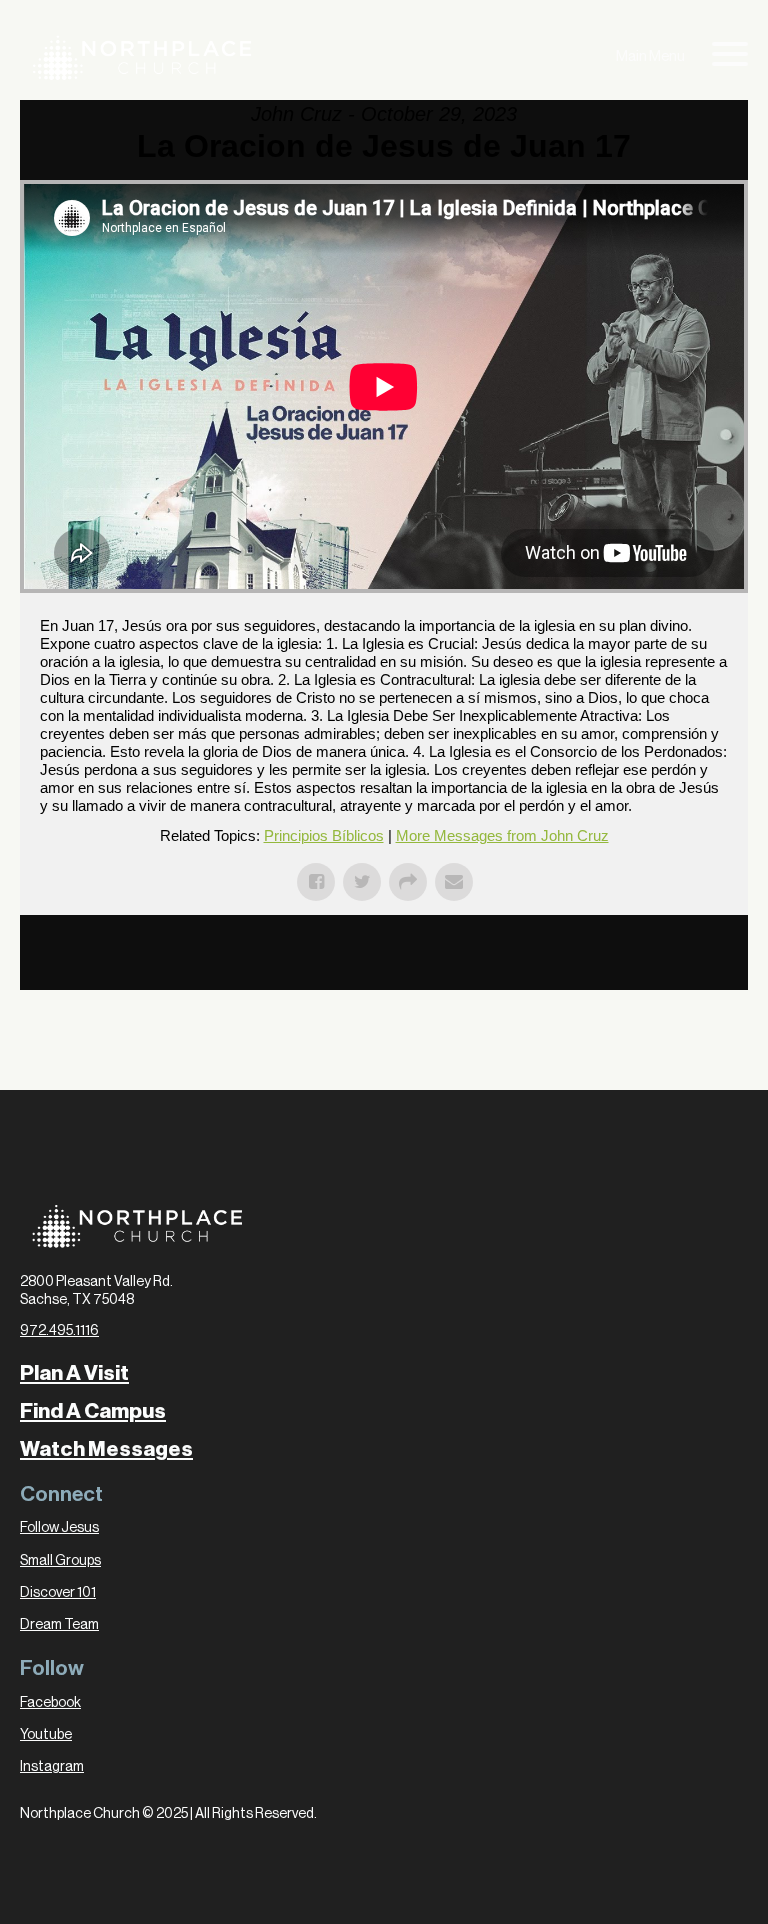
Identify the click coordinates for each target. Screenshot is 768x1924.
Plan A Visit (74, 1373)
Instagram (52, 1767)
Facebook (50, 1703)
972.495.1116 (59, 1331)
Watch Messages (106, 1449)
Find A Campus (93, 1411)
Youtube (46, 1735)
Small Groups (60, 1561)
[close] (730, 57)
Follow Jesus (59, 1528)
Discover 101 (58, 1593)
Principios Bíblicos (324, 835)
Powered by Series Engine (674, 970)
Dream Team (59, 1625)
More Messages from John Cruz (502, 835)
